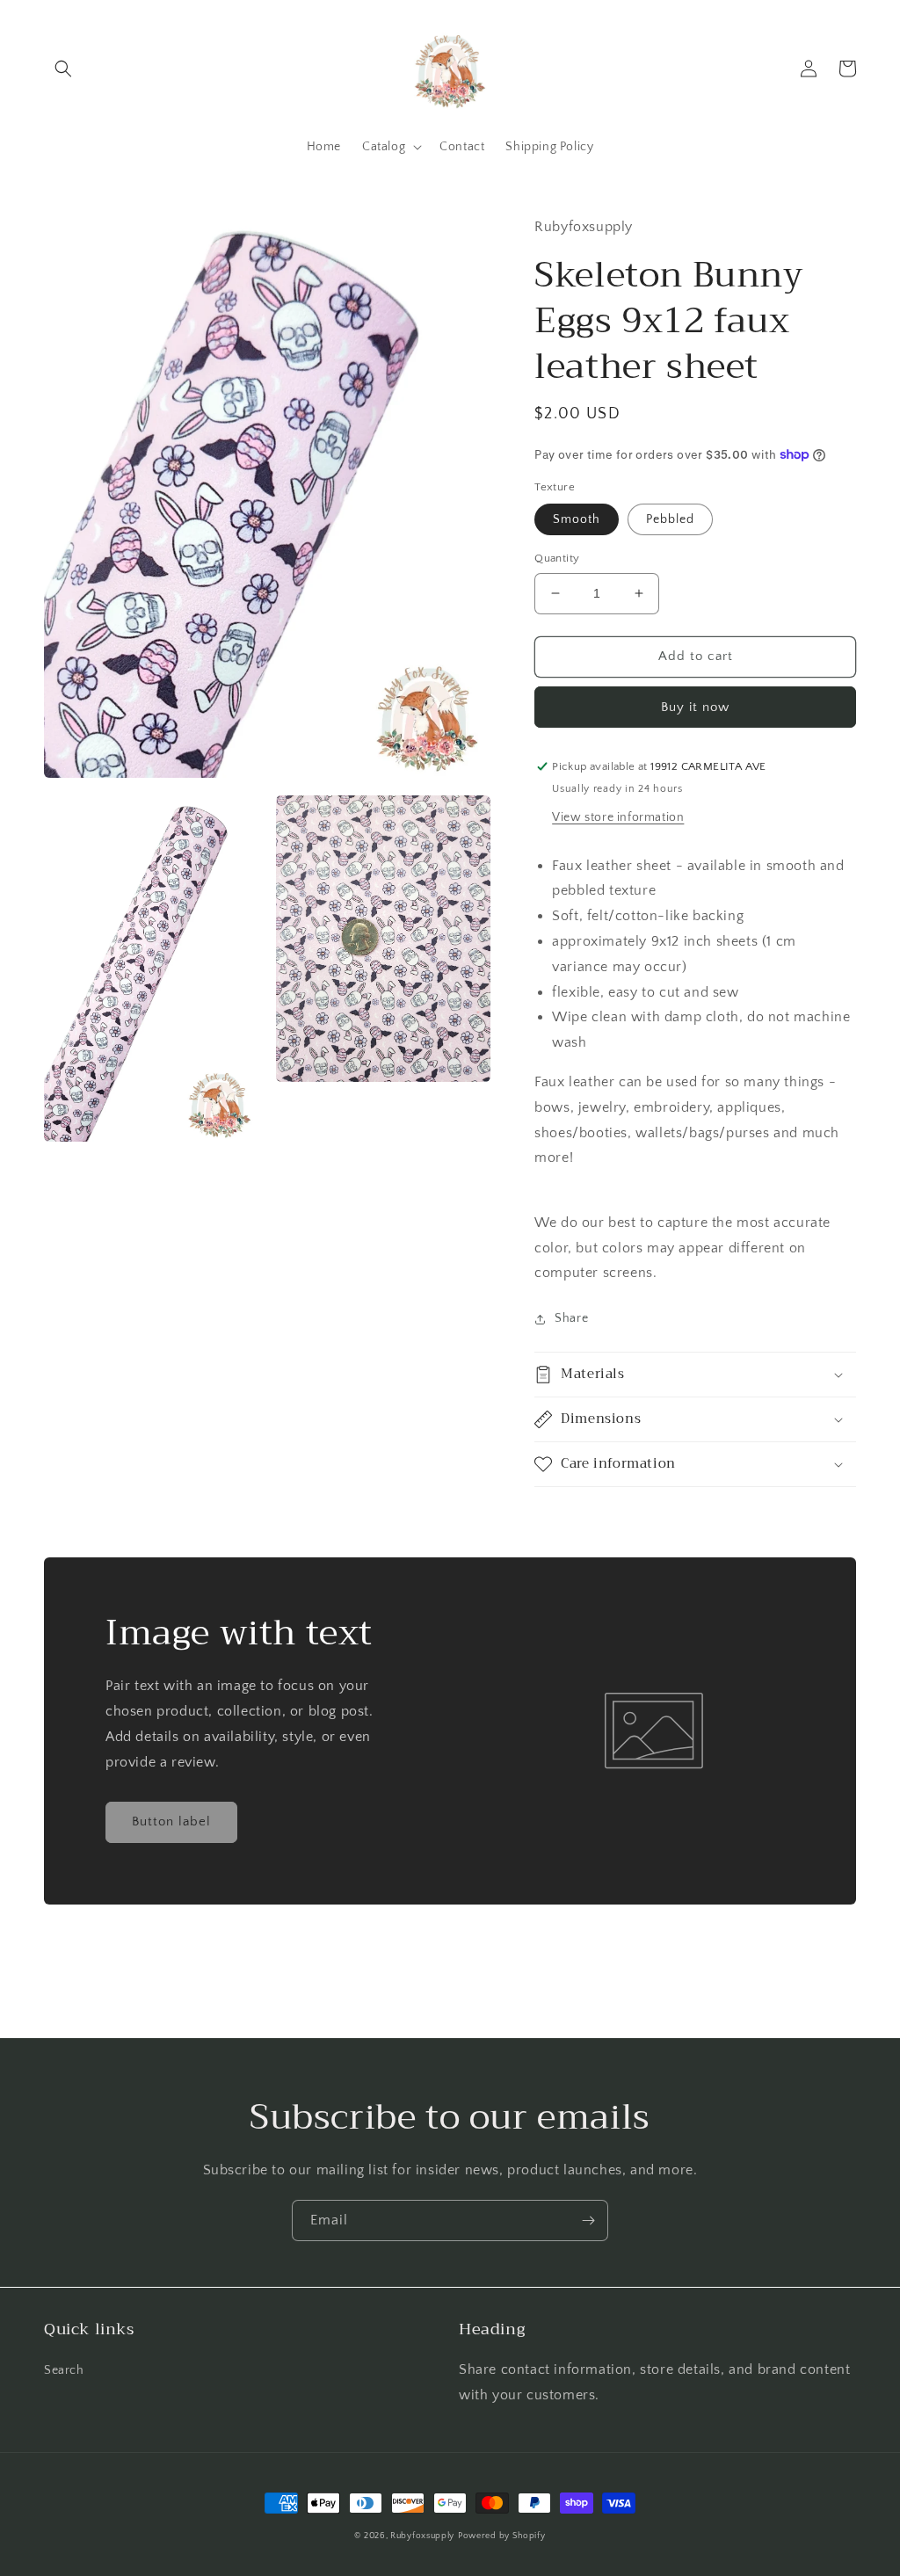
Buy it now (695, 707)
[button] (63, 69)
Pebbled (670, 519)
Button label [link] (171, 1821)
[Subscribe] (588, 2220)
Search (64, 2370)
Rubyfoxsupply (422, 2536)
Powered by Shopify (502, 2536)
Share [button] (571, 1318)
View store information (618, 817)
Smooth (577, 519)
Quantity (557, 558)
